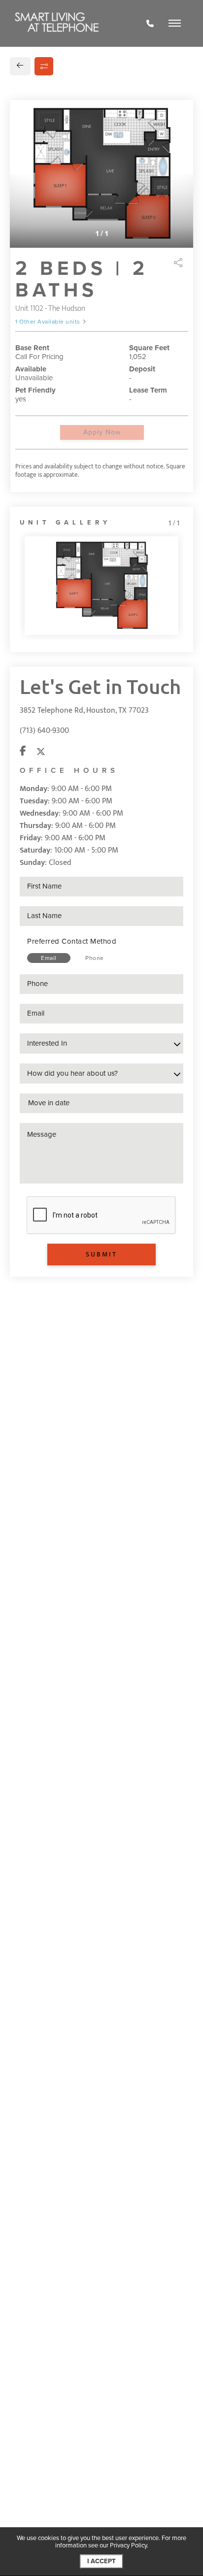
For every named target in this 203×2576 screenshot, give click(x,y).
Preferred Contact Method (72, 941)
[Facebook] (23, 752)
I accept (101, 2561)
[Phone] (150, 24)
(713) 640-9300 (44, 731)
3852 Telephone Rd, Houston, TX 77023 (84, 710)
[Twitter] (41, 752)
